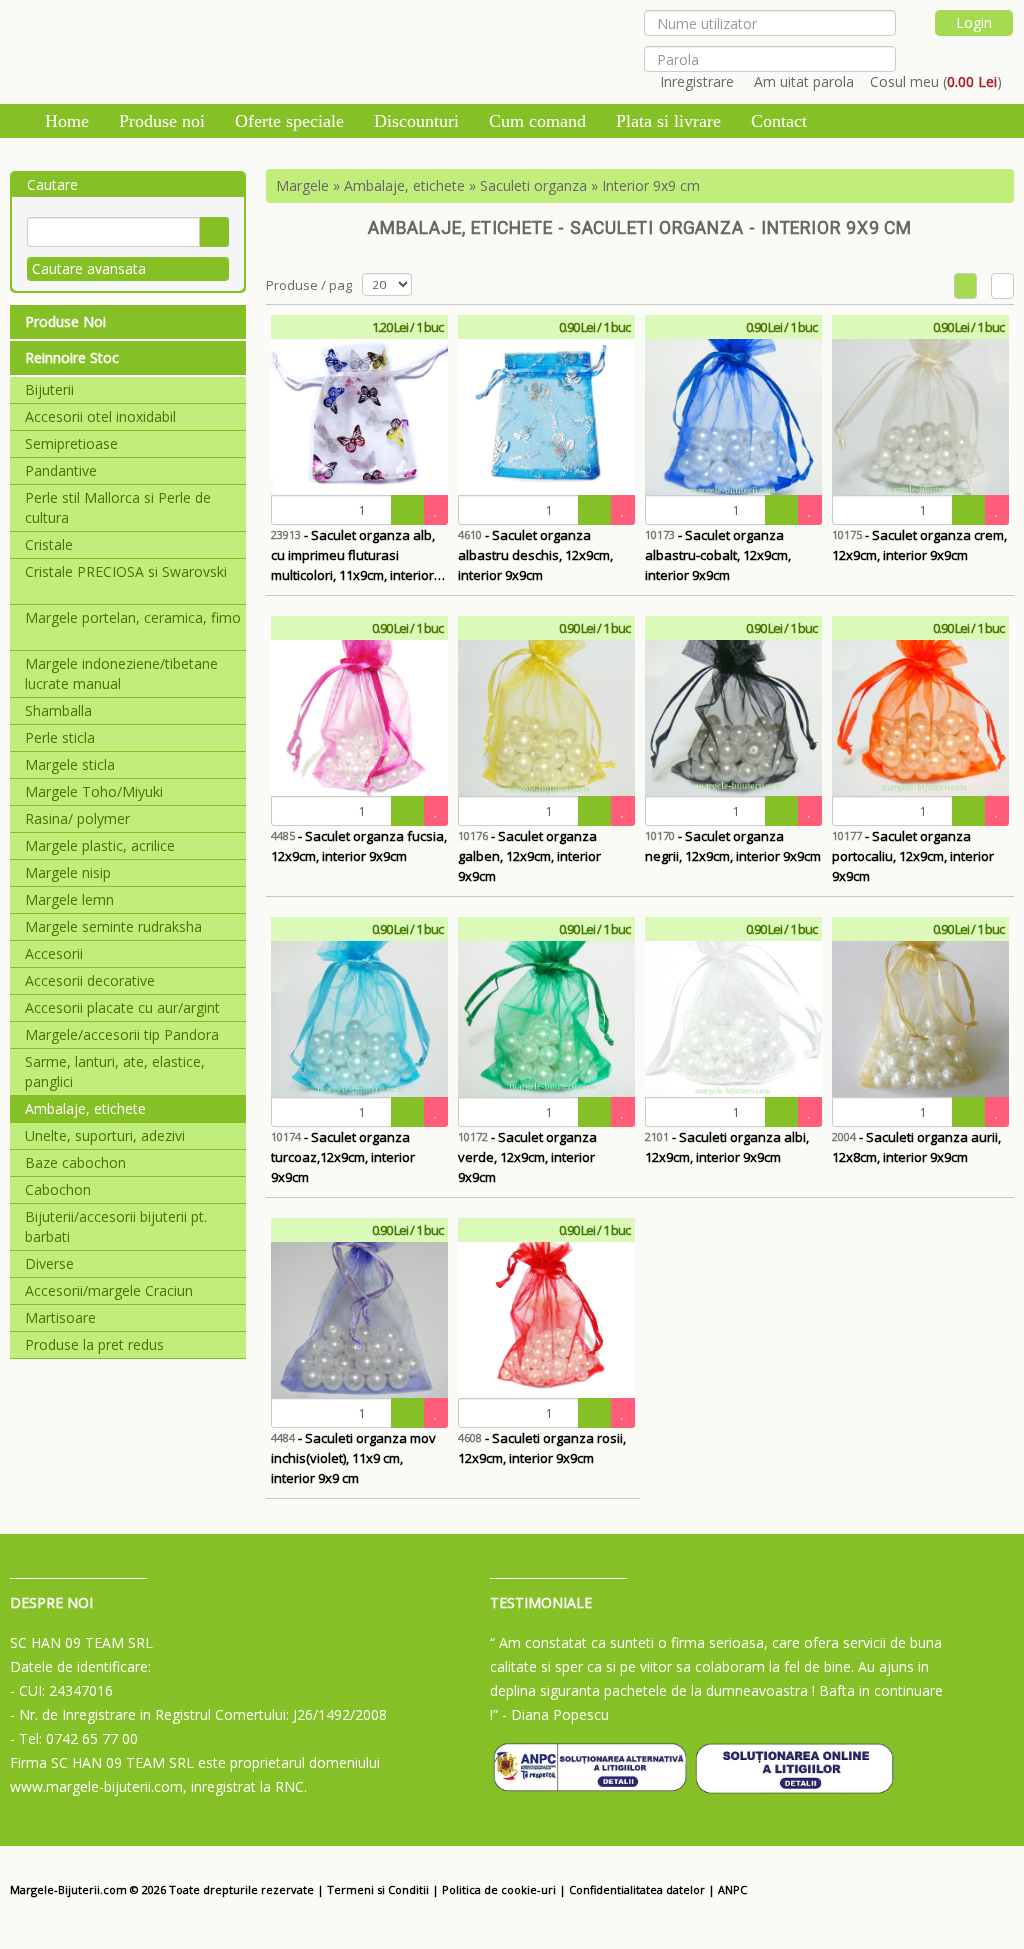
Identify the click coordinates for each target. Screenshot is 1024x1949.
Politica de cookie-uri (499, 1889)
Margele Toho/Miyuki (94, 791)
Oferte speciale (289, 121)
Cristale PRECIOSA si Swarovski (126, 571)
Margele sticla (70, 764)
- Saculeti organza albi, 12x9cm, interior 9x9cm (727, 1147)
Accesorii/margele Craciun (109, 1290)
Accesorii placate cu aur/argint (122, 1007)
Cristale (49, 544)
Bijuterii (49, 389)
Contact (779, 121)
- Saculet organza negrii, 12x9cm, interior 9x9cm (733, 846)
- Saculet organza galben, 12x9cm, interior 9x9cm (529, 856)
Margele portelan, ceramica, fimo (133, 617)
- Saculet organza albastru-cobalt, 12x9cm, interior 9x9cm (718, 555)
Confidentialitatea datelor (637, 1889)
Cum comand (537, 121)
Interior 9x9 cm (651, 185)
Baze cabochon (75, 1162)
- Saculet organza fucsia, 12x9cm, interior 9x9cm (359, 846)
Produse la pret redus (94, 1344)
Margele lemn (69, 899)
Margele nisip (68, 872)
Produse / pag (309, 285)
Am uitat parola (804, 81)
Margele (302, 185)
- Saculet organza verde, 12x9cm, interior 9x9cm (527, 1157)
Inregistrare (697, 81)
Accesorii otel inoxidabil (100, 416)
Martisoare (60, 1317)
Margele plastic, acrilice (100, 845)
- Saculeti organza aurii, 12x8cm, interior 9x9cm (916, 1147)
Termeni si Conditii (378, 1889)
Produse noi (162, 121)
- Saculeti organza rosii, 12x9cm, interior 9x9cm (542, 1448)
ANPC (732, 1889)
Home (67, 121)
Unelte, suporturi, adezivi (105, 1135)
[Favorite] (436, 510)
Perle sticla (60, 737)
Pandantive (61, 470)
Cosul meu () (936, 81)
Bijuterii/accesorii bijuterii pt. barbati (116, 1226)
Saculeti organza (533, 185)
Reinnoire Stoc (72, 357)
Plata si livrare (668, 121)
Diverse (49, 1263)
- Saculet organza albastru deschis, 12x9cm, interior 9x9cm (535, 555)
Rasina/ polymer (77, 818)
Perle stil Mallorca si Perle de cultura (118, 507)
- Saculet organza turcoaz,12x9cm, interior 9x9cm (343, 1157)
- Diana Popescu (555, 1714)
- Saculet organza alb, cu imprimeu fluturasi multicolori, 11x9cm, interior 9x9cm (353, 555)
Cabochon (58, 1189)
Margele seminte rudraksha (113, 926)
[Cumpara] (408, 510)
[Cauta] (214, 232)
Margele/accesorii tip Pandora (122, 1034)
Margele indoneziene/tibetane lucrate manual (121, 673)
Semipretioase (71, 443)
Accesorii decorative (90, 980)
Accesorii (54, 953)
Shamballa (58, 710)
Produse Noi (65, 321)
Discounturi (416, 121)
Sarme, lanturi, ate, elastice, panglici (115, 1071)
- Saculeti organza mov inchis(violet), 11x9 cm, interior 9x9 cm (353, 1458)
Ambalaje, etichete (85, 1108)
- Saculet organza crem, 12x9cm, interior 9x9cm (919, 545)
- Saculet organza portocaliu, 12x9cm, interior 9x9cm (913, 856)
